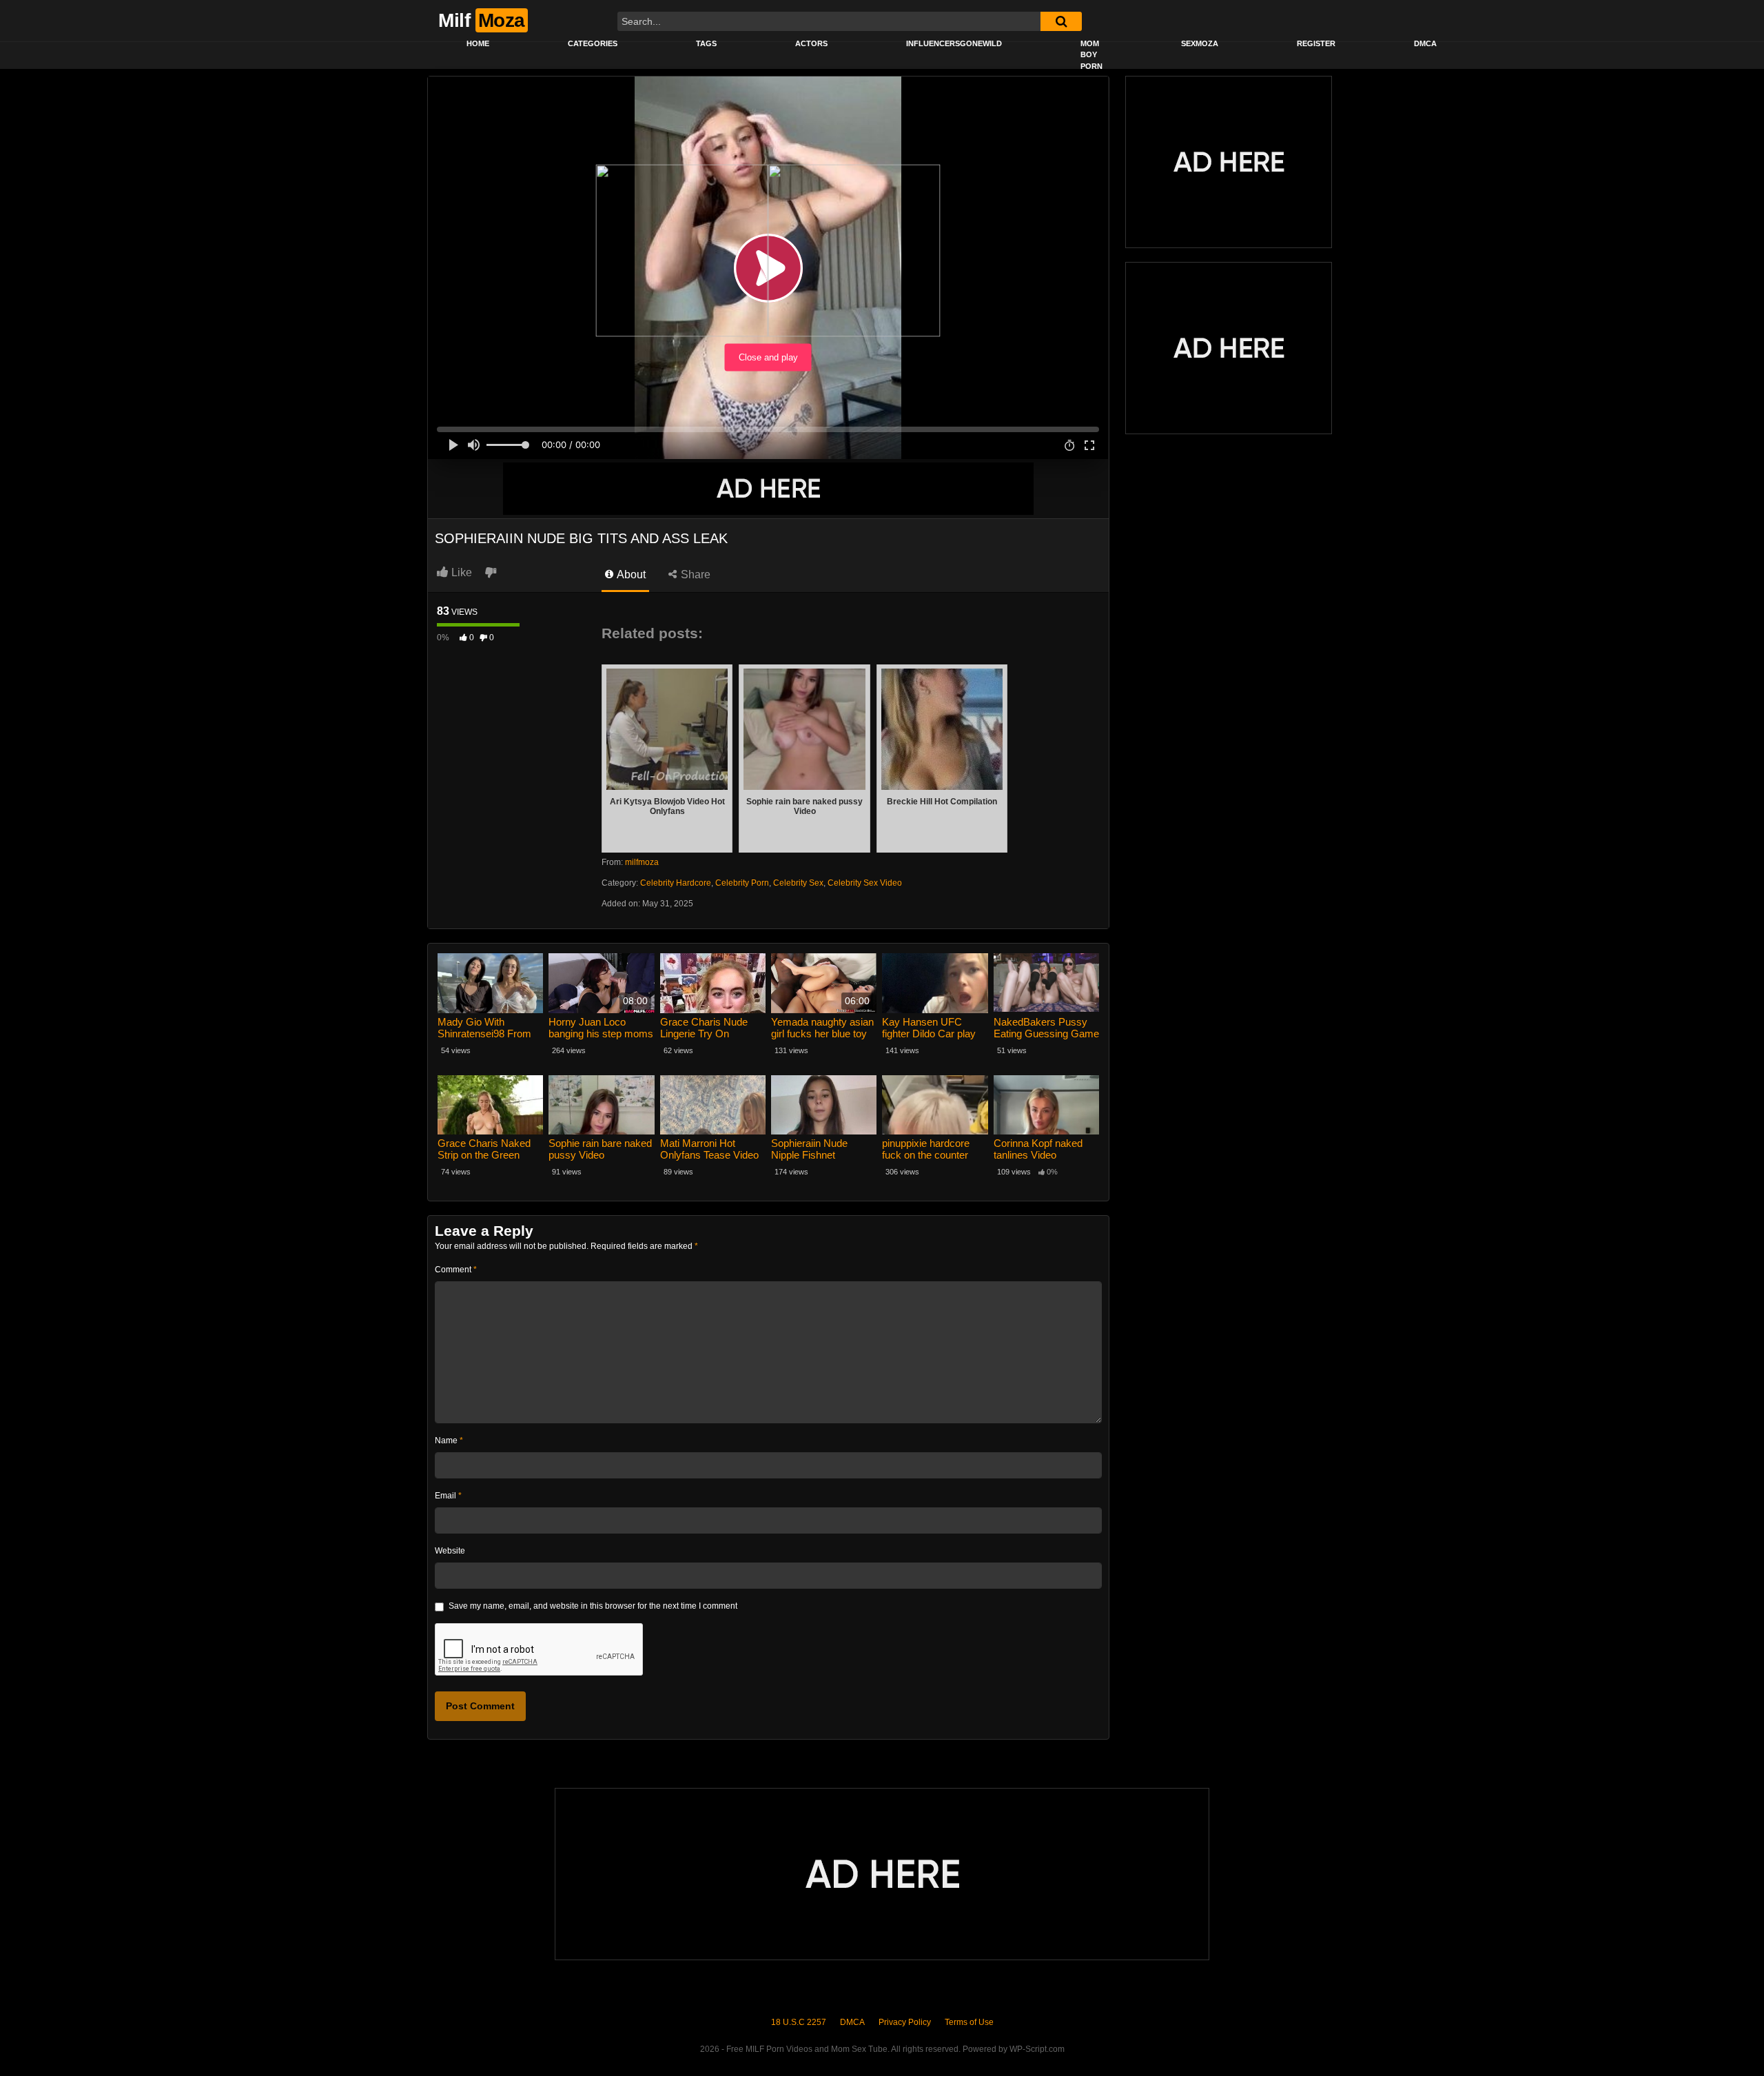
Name (449, 1441)
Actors (811, 43)
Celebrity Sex (798, 883)
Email (448, 1496)
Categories (593, 43)
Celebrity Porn (742, 883)
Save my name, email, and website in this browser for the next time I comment (593, 1606)
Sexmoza (1200, 43)
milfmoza (642, 862)
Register (1316, 43)
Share (694, 574)
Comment (456, 1270)
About (630, 574)
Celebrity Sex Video (865, 883)
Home (478, 43)
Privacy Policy (905, 2022)
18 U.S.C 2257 (799, 2022)
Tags (706, 43)
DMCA (1425, 43)
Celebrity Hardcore (676, 883)
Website (450, 1551)
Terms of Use (969, 2022)
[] (1061, 21)
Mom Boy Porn (1091, 55)
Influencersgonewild (954, 43)
